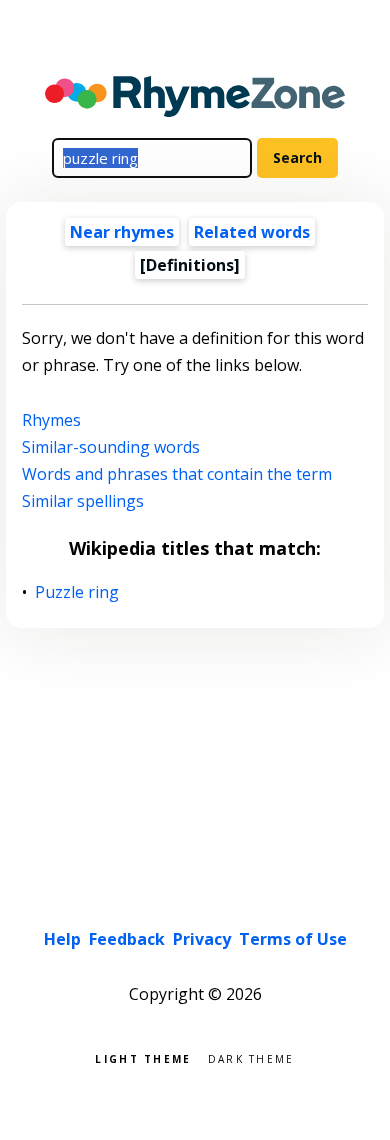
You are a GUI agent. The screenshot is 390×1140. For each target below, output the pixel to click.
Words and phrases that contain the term (177, 474)
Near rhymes (122, 232)
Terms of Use (293, 939)
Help (62, 939)
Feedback (127, 939)
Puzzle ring (77, 592)
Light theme (143, 1057)
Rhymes (51, 420)
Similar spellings (83, 501)
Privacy (202, 939)
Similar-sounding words (111, 447)
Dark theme (251, 1057)
